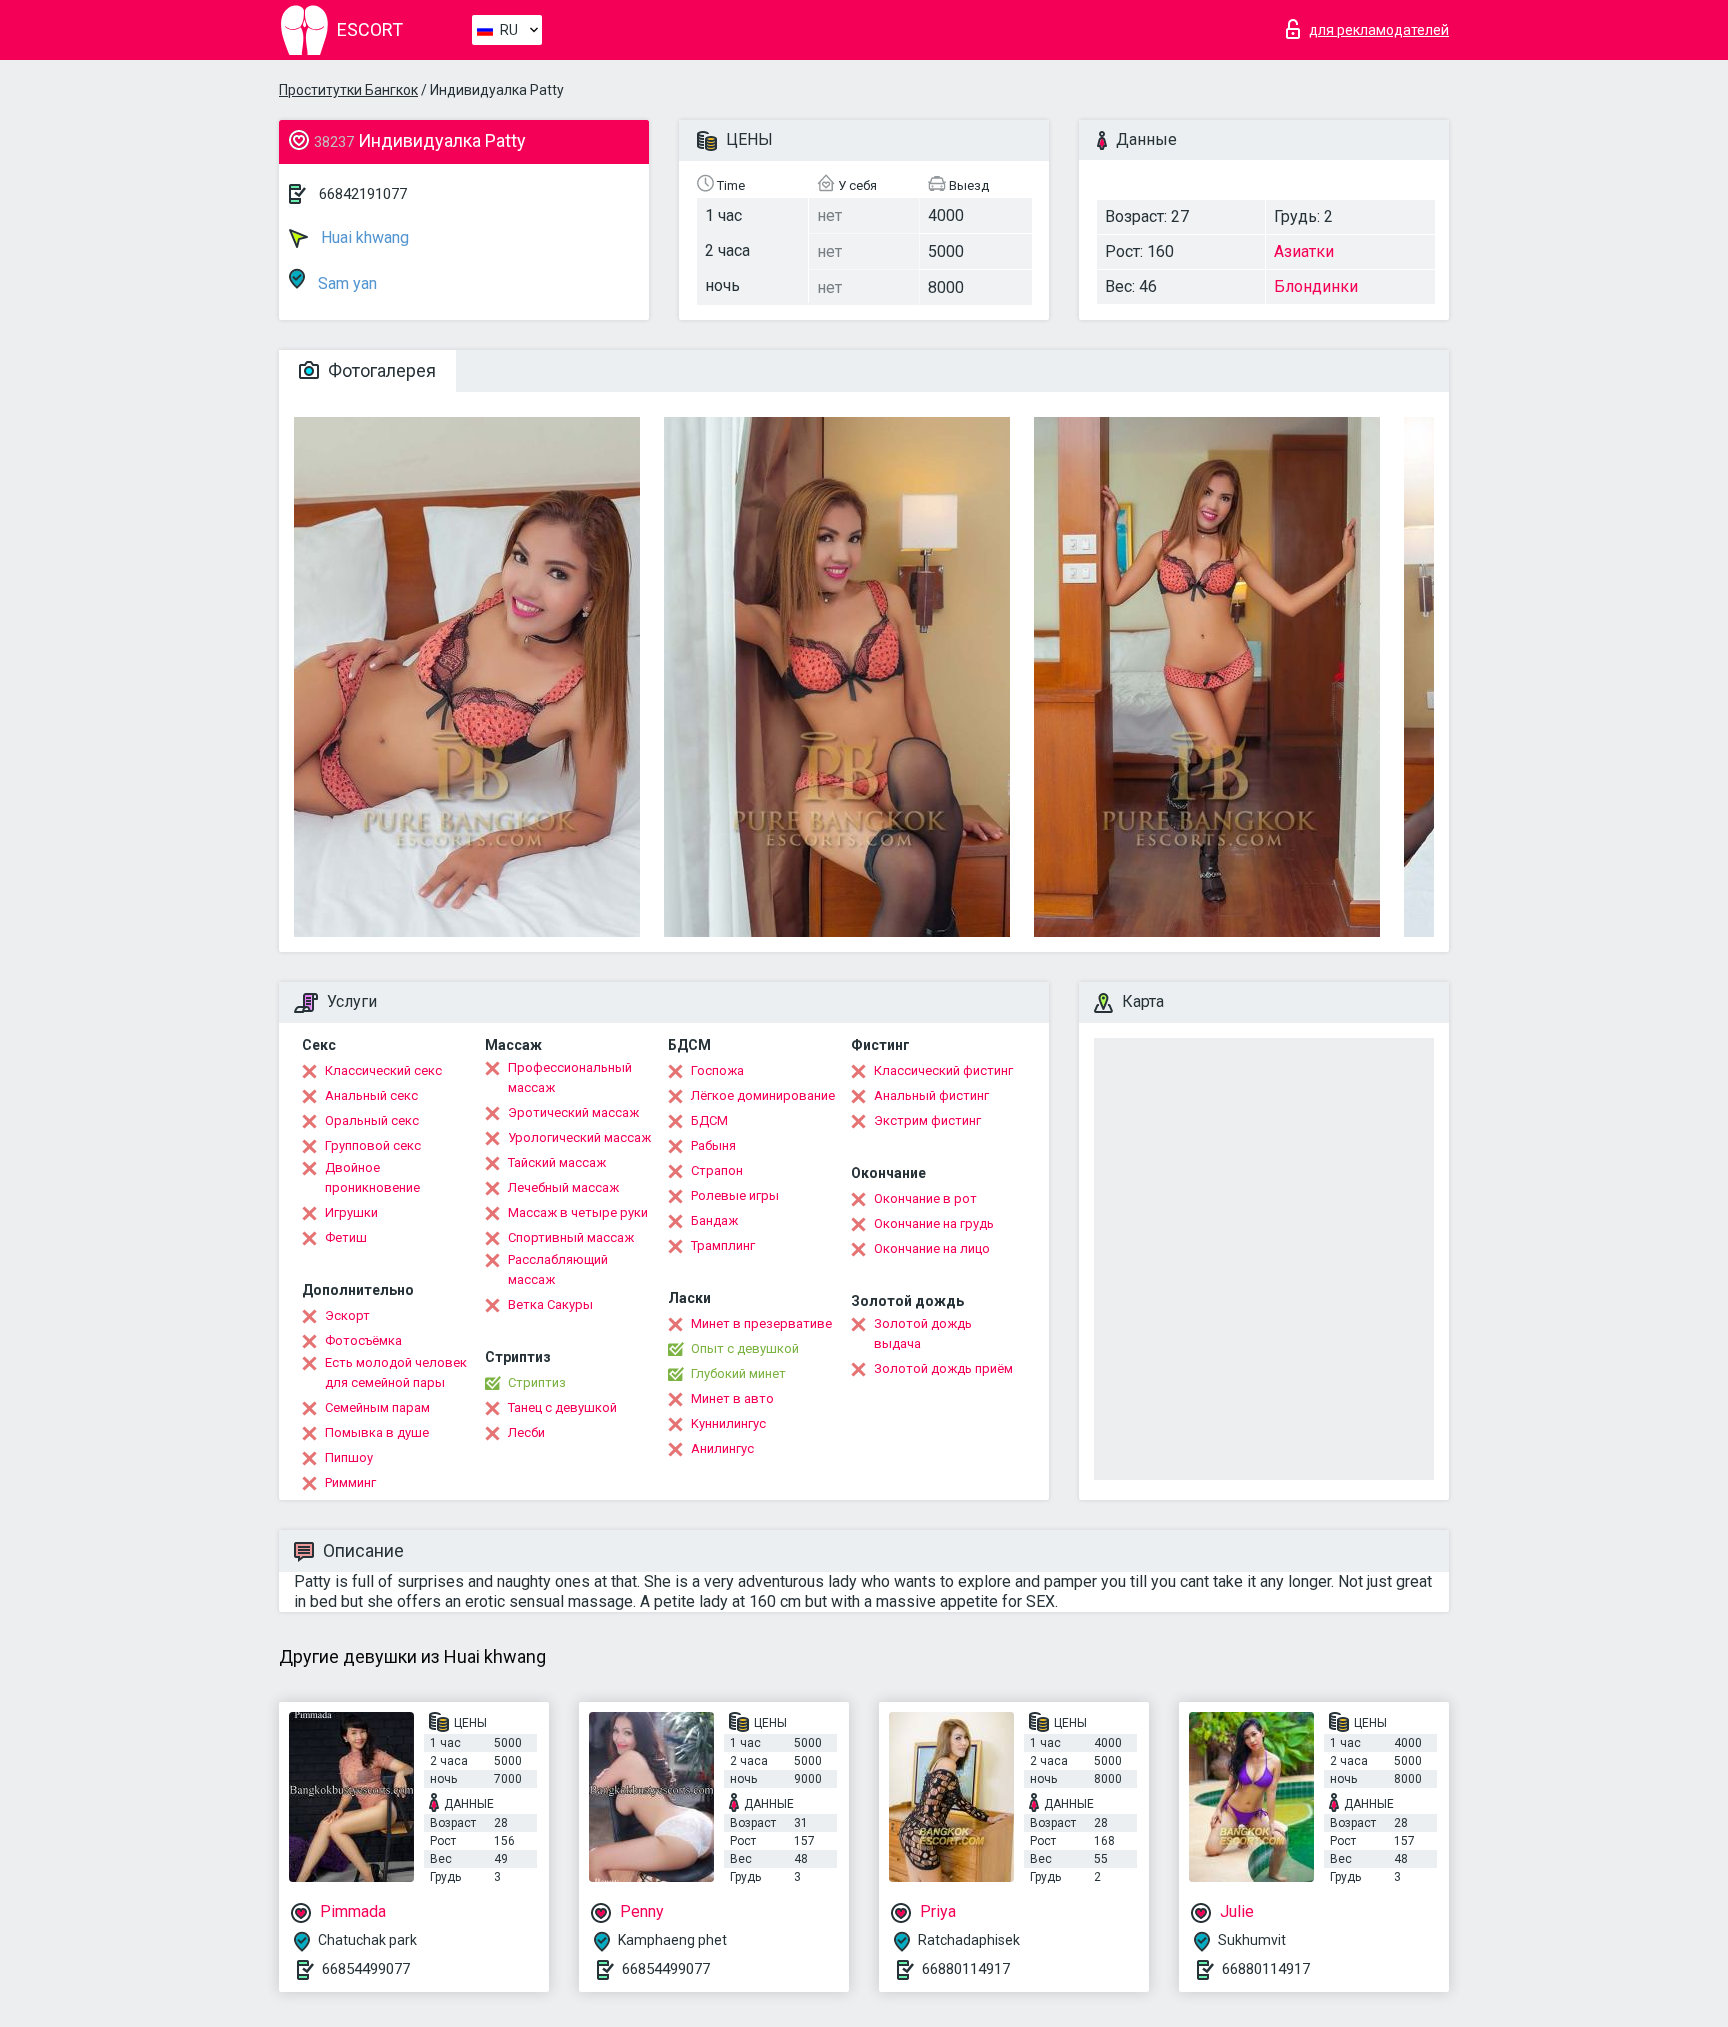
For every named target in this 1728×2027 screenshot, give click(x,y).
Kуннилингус (728, 1423)
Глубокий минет (738, 1373)
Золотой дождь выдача (923, 1333)
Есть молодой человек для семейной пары (396, 1372)
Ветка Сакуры (550, 1304)
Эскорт (347, 1315)
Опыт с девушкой (745, 1348)
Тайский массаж (557, 1162)
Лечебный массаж (563, 1187)
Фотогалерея (380, 370)
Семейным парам (377, 1407)
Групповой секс (373, 1145)
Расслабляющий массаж (558, 1269)
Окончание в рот (925, 1198)
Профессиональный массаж (570, 1077)
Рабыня (713, 1145)
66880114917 (966, 1969)
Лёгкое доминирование (763, 1095)
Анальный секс (371, 1095)
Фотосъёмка (363, 1340)
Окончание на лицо (932, 1248)
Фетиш (346, 1237)
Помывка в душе (377, 1432)
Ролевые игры (735, 1195)
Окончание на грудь (934, 1223)
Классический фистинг (943, 1070)
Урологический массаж (579, 1137)
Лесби (526, 1432)
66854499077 (366, 1969)
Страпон (717, 1170)
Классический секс (383, 1070)
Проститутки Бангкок (348, 90)
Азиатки (1304, 251)
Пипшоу (349, 1457)
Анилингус (722, 1448)
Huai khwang (363, 237)
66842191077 (363, 194)
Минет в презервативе (761, 1323)
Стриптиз (537, 1382)
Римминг (350, 1482)
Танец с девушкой (562, 1407)
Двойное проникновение (372, 1177)
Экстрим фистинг (927, 1120)
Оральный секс (372, 1120)
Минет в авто (732, 1398)
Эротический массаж (573, 1112)
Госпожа (717, 1070)
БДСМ (709, 1120)
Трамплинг (723, 1245)
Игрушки (351, 1212)
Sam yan (345, 283)
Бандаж (714, 1220)
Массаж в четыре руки (578, 1212)
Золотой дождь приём (943, 1368)
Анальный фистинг (931, 1095)
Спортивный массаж (571, 1237)
